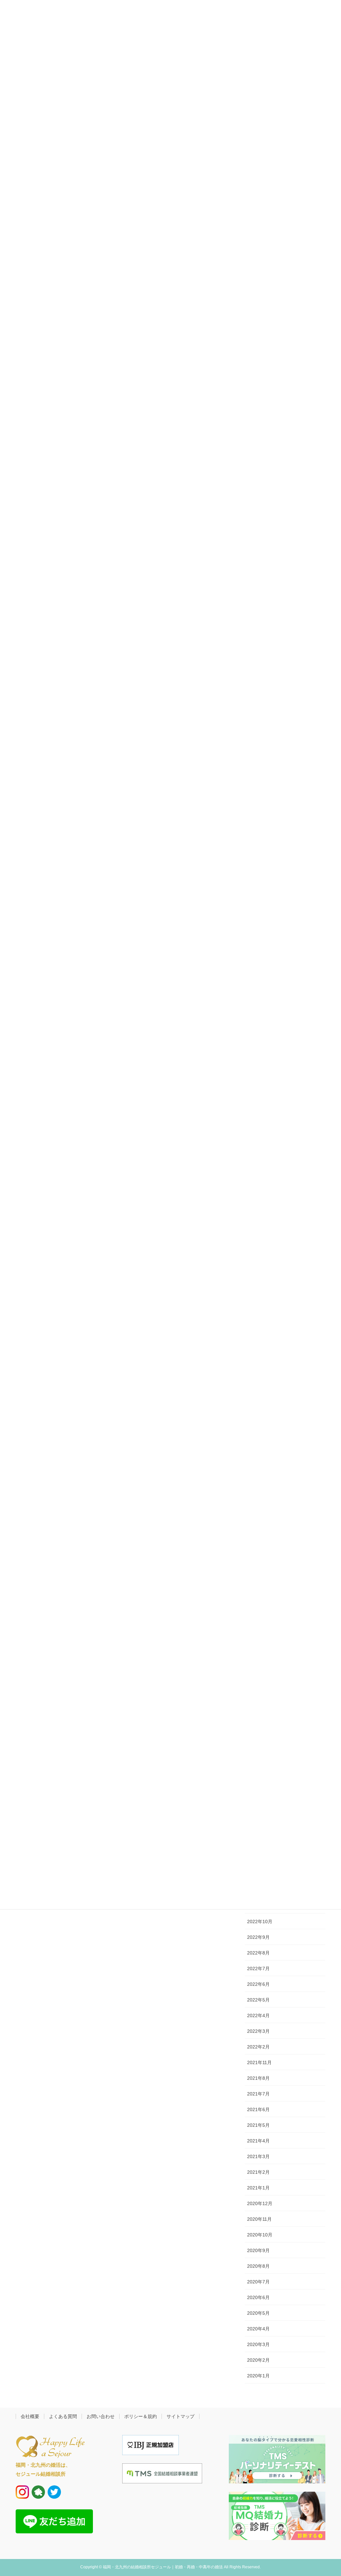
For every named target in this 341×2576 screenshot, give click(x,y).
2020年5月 (258, 2313)
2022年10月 (260, 1922)
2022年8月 (258, 1953)
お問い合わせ (101, 2416)
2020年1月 (258, 2376)
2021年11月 (259, 2062)
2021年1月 (258, 2188)
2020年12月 (260, 2203)
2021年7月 (258, 2094)
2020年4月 (258, 2329)
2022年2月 (258, 2047)
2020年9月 (258, 2250)
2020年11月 (259, 2219)
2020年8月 (258, 2266)
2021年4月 (258, 2141)
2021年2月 (258, 2172)
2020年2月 (258, 2360)
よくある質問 (63, 2416)
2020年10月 (260, 2235)
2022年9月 (258, 1937)
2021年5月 (258, 2125)
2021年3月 (258, 2156)
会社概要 (30, 2416)
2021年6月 (258, 2109)
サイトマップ (180, 2416)
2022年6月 (258, 1984)
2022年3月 (258, 2031)
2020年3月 (258, 2344)
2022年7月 (258, 1968)
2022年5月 (258, 2000)
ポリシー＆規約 (141, 2416)
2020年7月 (258, 2282)
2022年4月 (258, 2015)
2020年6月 (258, 2297)
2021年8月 (258, 2078)
